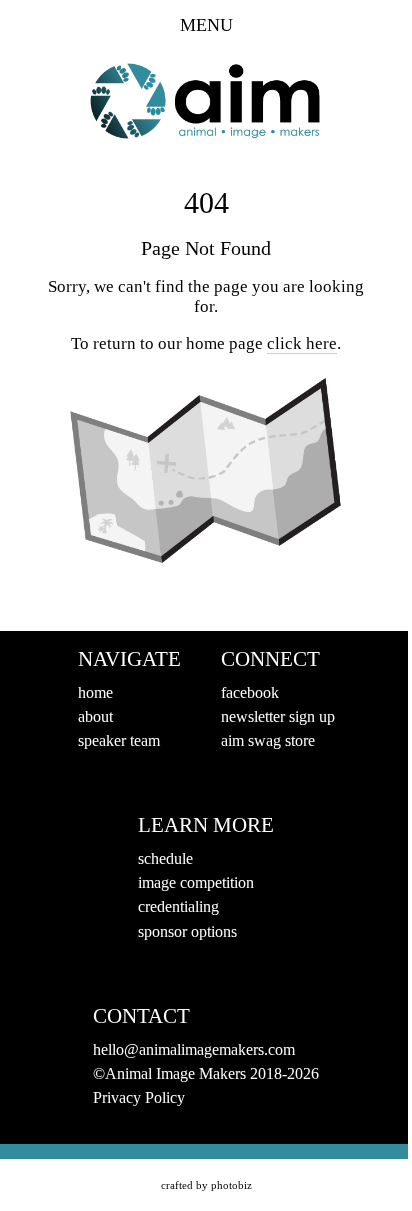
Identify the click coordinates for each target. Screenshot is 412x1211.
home (95, 692)
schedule (165, 858)
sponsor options (187, 931)
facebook (250, 692)
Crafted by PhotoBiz (206, 1185)
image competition (196, 882)
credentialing (178, 906)
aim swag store (268, 740)
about (95, 716)
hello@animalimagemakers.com (194, 1049)
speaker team (119, 740)
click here (302, 343)
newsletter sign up (278, 716)
